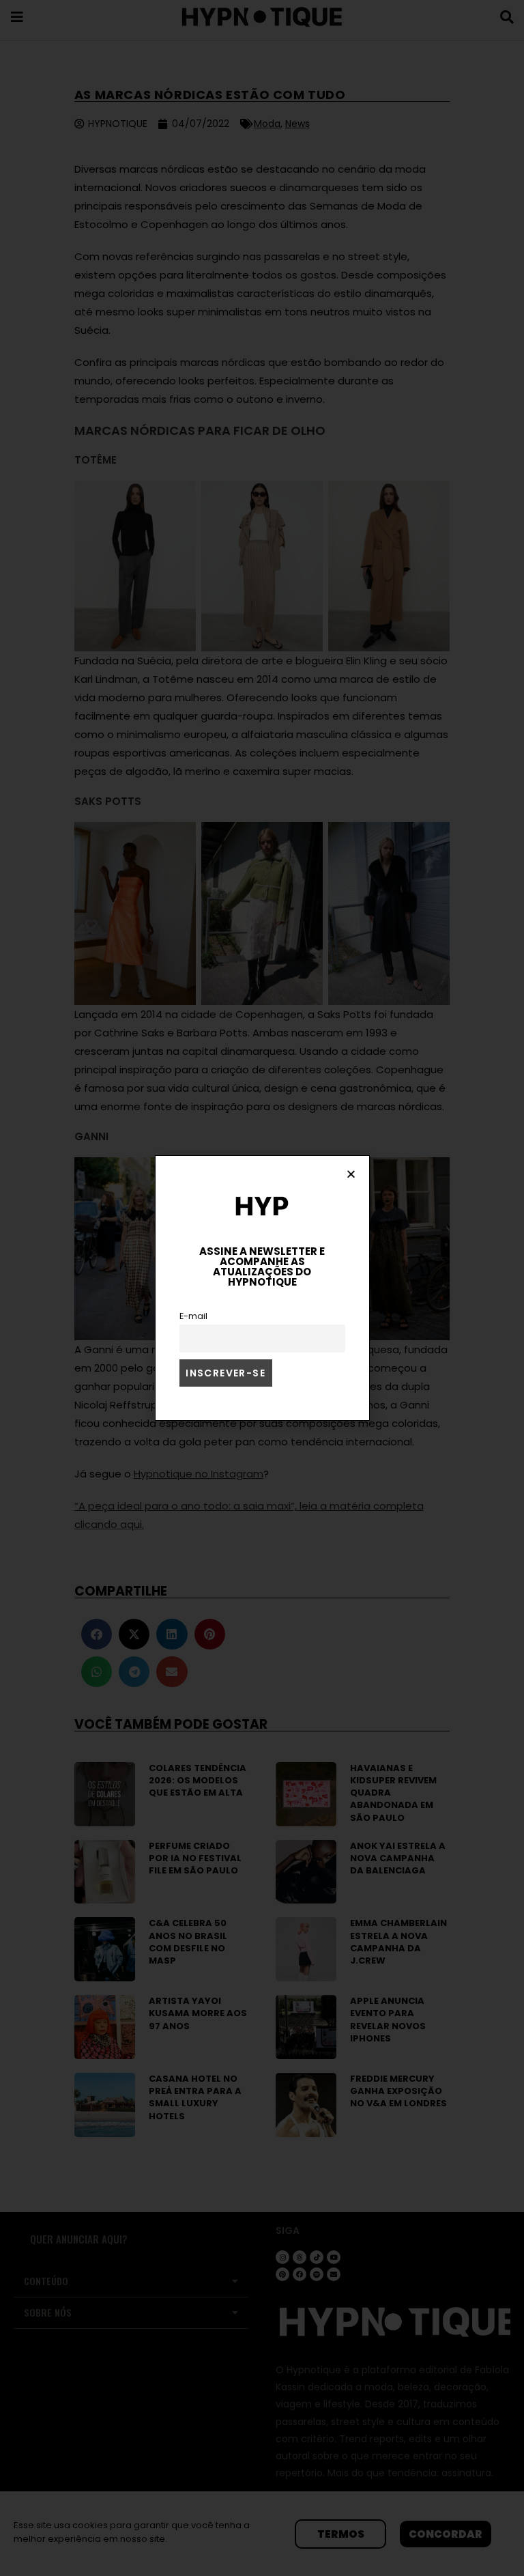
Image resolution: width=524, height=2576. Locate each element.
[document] (262, 1288)
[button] (351, 1174)
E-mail (193, 1316)
